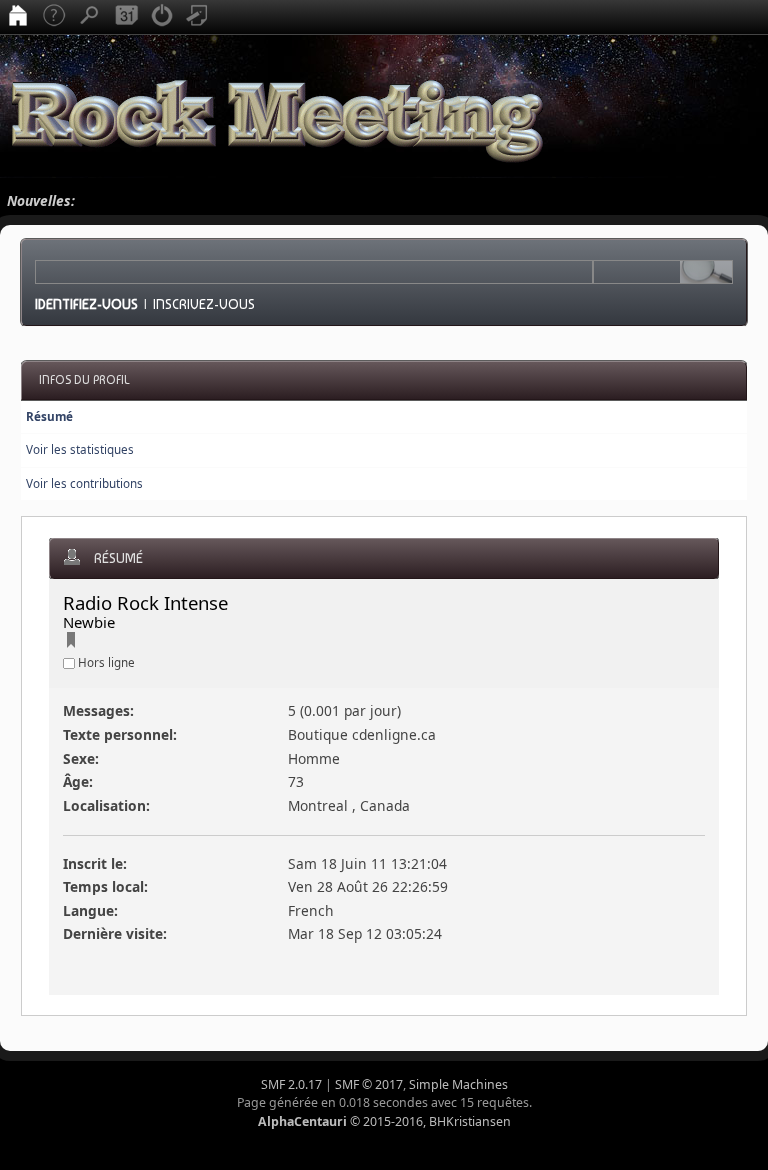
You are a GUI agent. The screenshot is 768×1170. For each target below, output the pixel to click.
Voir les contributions (84, 483)
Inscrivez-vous (204, 304)
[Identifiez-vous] (162, 17)
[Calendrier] (126, 17)
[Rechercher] (90, 17)
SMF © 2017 (369, 1084)
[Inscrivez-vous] (198, 17)
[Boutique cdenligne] (71, 642)
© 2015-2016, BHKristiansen (384, 1121)
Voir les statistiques (80, 449)
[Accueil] (18, 17)
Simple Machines (458, 1084)
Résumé (49, 416)
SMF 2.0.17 (291, 1084)
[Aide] (54, 17)
